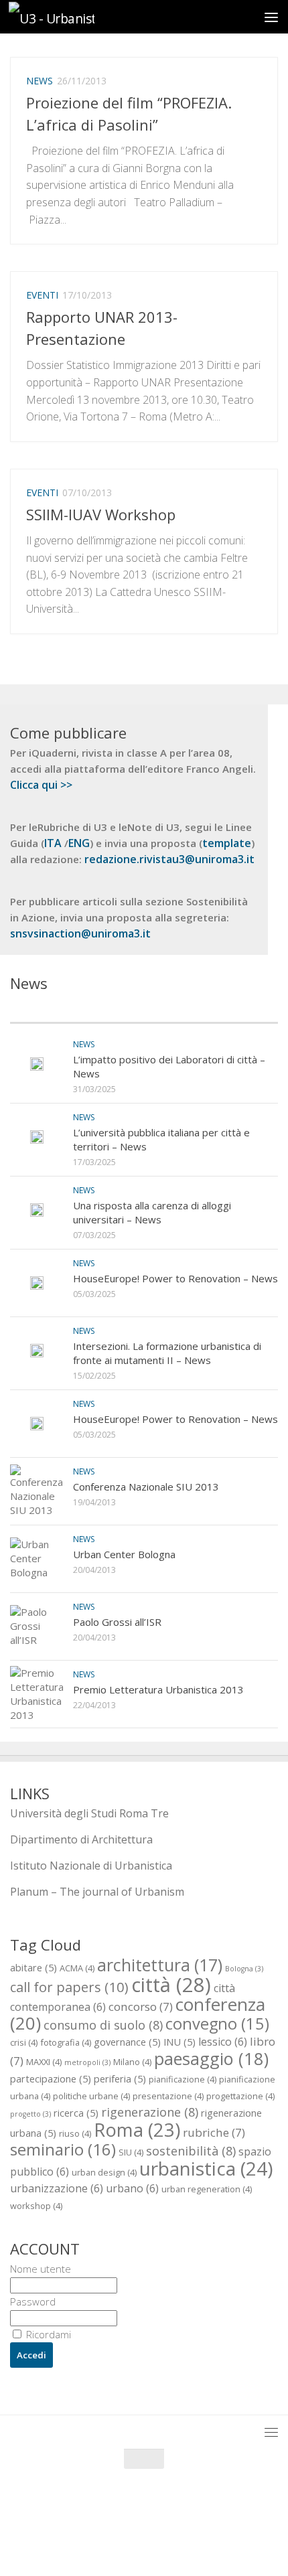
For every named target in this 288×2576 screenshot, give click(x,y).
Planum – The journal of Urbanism (97, 1892)
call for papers (69, 1987)
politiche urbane (91, 2096)
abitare (33, 1967)
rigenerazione (150, 2112)
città (171, 1985)
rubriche (214, 2132)
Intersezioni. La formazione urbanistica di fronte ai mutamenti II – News (167, 1353)
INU (179, 2042)
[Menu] (271, 17)
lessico (223, 2042)
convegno (217, 2024)
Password (33, 2301)
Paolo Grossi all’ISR (117, 1622)
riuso (75, 2133)
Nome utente (41, 2269)
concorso (141, 2006)
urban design (104, 2172)
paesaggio (211, 2058)
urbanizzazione (57, 2188)
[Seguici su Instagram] (156, 2539)
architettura (160, 1965)
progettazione (240, 2096)
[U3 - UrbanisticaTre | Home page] (66, 17)
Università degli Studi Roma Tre (89, 1813)
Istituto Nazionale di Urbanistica (91, 1866)
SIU (131, 2152)
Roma (137, 2130)
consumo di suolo (103, 2025)
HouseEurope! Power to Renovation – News (175, 1278)
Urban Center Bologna (124, 1554)
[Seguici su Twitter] (132, 2539)
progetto (30, 2114)
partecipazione (51, 2078)
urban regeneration (207, 2189)
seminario (63, 2149)
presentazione (168, 2096)
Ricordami (47, 2334)
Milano (132, 2062)
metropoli (87, 2062)
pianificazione (183, 2079)
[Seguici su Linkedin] (180, 2539)
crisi (24, 2042)
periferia (120, 2078)
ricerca (76, 2113)
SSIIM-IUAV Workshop (101, 514)
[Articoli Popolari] (211, 1009)
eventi (42, 295)
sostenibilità (191, 2150)
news (40, 81)
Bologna (244, 1969)
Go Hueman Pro (211, 2509)
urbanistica (206, 2168)
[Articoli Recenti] (77, 1009)
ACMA (77, 1968)
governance (127, 2042)
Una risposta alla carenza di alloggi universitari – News (152, 1212)
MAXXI (44, 2062)
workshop (36, 2206)
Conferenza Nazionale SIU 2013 (146, 1487)
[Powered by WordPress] (99, 2509)
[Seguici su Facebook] (108, 2539)
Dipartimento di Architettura (81, 1839)
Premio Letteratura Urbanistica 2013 (158, 1689)
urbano (132, 2188)
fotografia (66, 2042)
